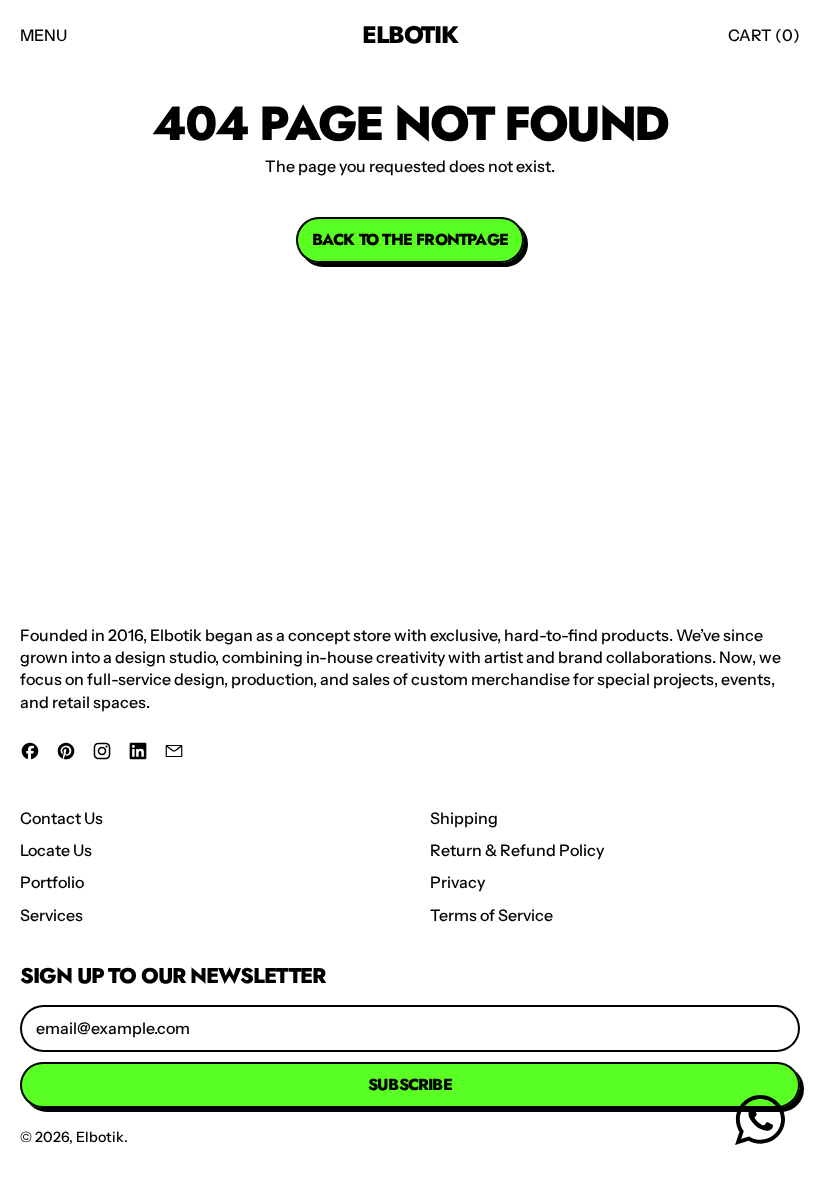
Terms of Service (491, 915)
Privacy (457, 882)
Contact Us (61, 818)
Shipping (464, 818)
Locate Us (56, 850)
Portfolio (52, 882)
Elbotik (410, 35)
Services (51, 915)
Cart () (763, 40)
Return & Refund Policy (517, 850)
